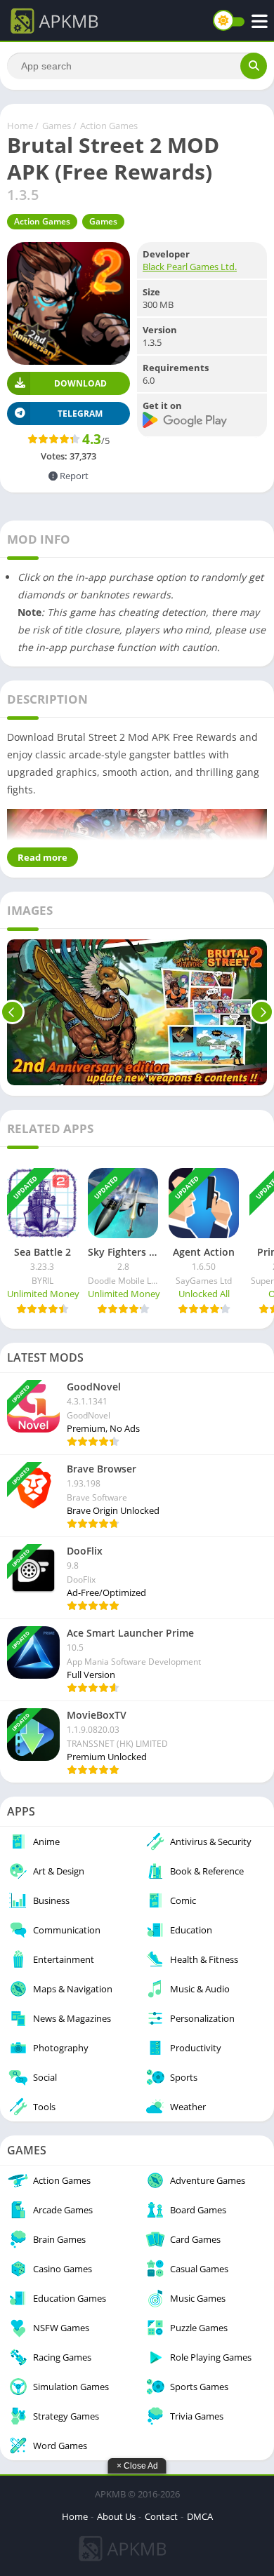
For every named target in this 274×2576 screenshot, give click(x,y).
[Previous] (12, 1012)
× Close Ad (137, 2466)
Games (57, 126)
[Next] (262, 1012)
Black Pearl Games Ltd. (190, 267)
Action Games (109, 126)
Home (20, 126)
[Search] (254, 66)
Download (80, 383)
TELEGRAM (80, 414)
